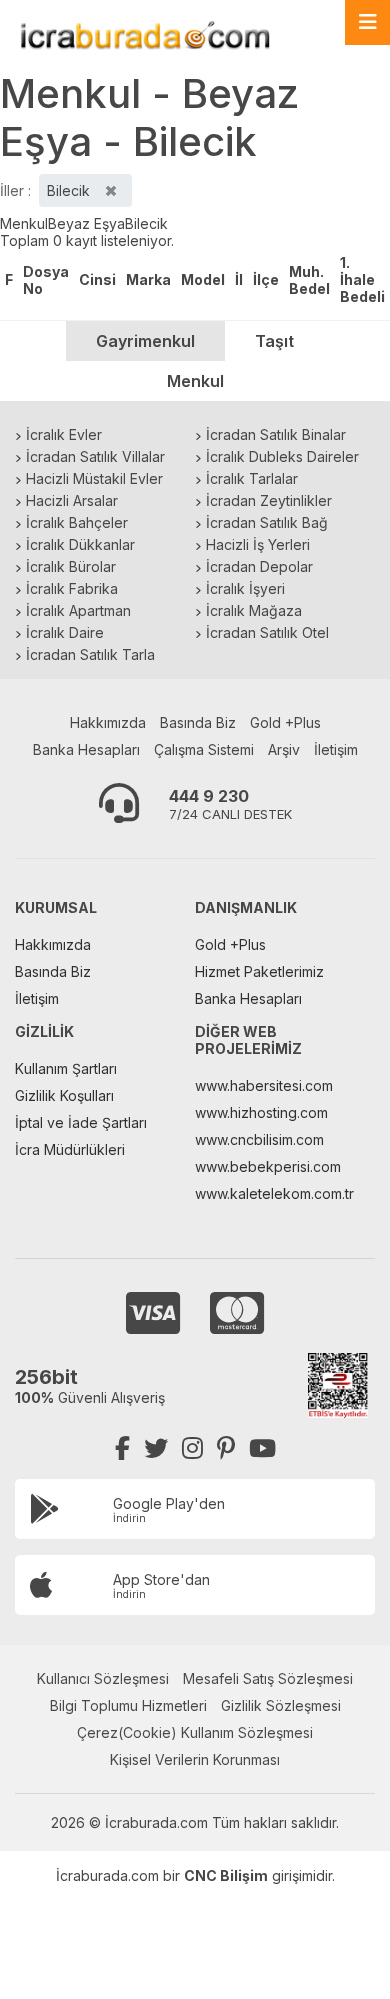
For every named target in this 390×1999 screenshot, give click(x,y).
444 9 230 (209, 796)
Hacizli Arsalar (72, 500)
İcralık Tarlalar (252, 478)
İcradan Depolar (259, 566)
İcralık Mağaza (254, 610)
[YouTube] (262, 1448)
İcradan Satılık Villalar (95, 456)
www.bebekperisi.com (268, 1166)
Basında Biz (198, 722)
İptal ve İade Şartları (81, 1122)
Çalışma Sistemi (204, 749)
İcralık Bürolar (71, 566)
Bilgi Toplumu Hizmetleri (128, 1705)
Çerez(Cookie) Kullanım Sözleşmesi (195, 1732)
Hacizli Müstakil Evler (94, 478)
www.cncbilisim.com (259, 1139)
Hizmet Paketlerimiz (259, 971)
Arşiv (284, 749)
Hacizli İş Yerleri (258, 544)
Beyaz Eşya (86, 223)
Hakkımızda (108, 722)
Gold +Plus (285, 722)
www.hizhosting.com (261, 1112)
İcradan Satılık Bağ (267, 522)
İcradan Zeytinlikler (269, 500)
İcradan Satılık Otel (267, 632)
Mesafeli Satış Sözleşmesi (268, 1678)
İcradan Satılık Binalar (276, 434)
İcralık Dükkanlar (80, 544)
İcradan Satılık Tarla (90, 654)
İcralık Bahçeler (77, 522)
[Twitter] (156, 1448)
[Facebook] (122, 1448)
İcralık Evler (64, 434)
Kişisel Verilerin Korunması (195, 1759)
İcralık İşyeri (245, 588)
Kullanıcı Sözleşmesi (103, 1678)
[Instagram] (192, 1448)
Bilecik (146, 223)
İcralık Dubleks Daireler (282, 456)
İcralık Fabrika (72, 588)
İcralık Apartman (78, 610)
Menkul (24, 223)
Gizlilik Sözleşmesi (281, 1705)
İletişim (336, 749)
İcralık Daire (65, 632)
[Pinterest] (226, 1448)
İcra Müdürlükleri (70, 1149)
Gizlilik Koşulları (64, 1095)
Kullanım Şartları (66, 1068)
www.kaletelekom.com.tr (274, 1193)
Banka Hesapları (86, 749)
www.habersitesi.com (264, 1085)
